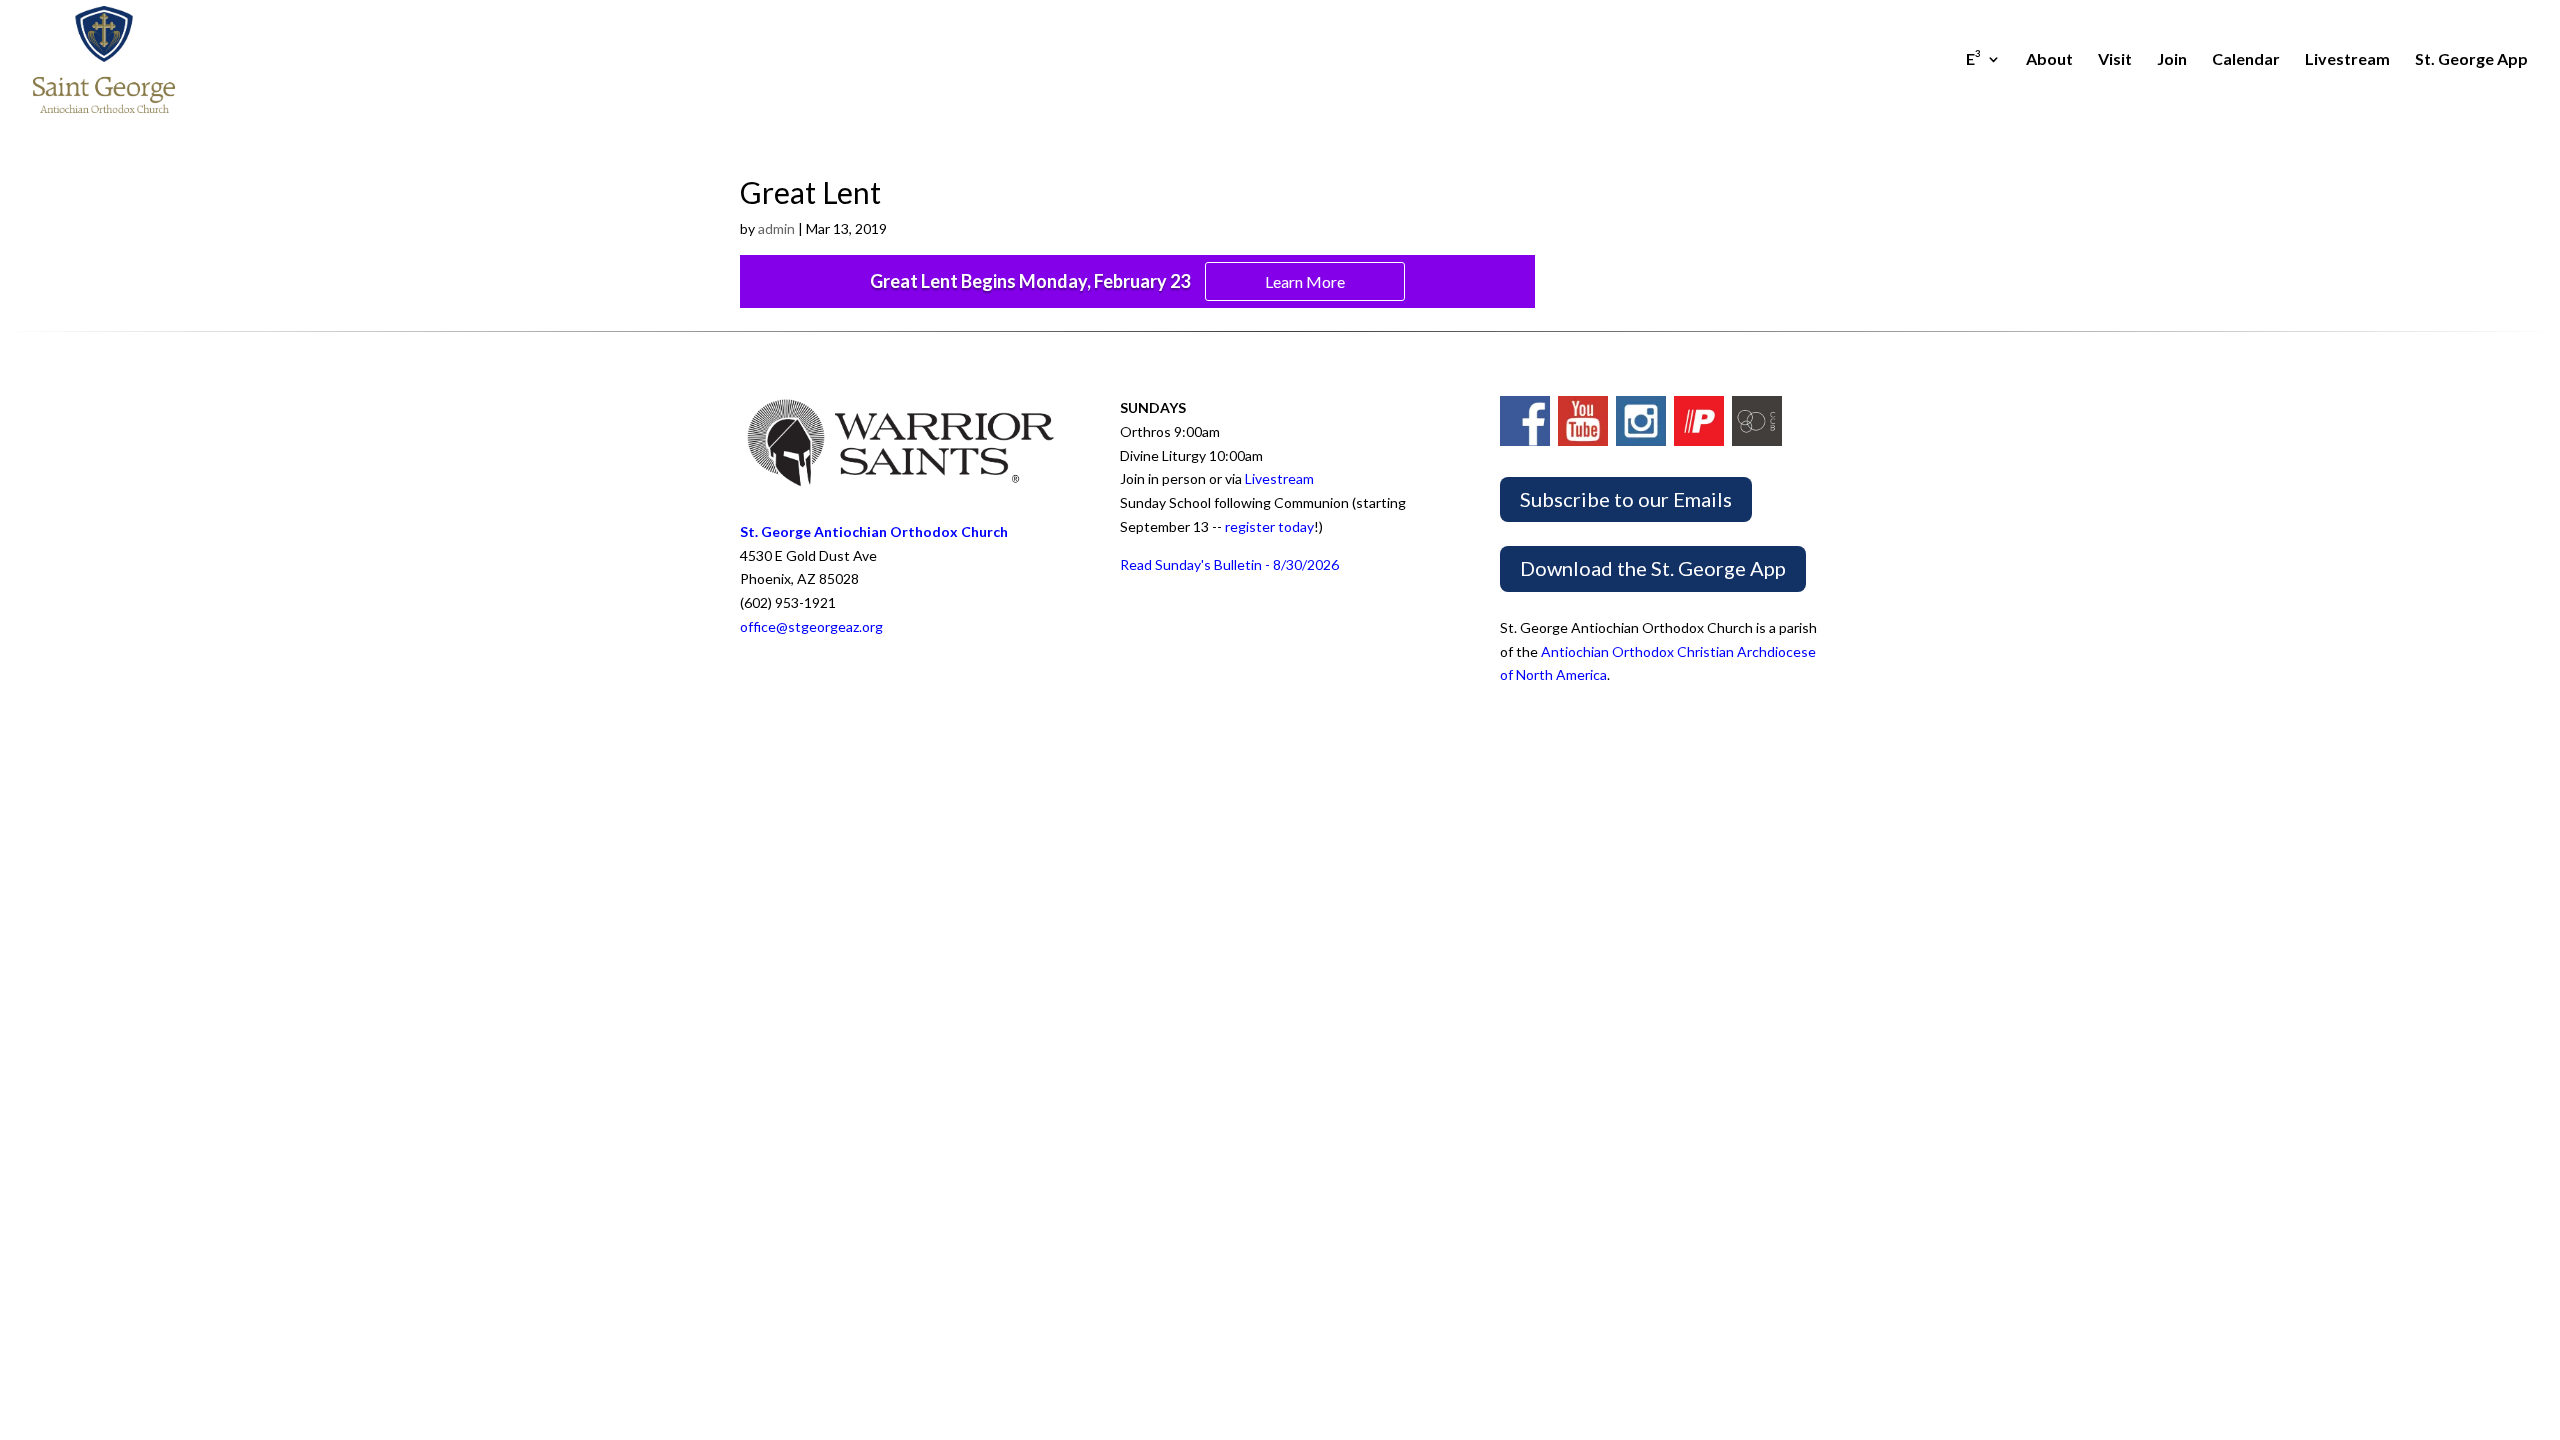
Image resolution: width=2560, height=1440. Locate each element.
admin (776, 228)
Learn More (1305, 281)
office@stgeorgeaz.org (811, 626)
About (2049, 60)
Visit (2115, 60)
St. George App (2471, 60)
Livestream (2347, 60)
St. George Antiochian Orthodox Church (874, 531)
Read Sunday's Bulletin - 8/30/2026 (1229, 564)
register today (1269, 526)
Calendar (2246, 60)
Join (2172, 60)
